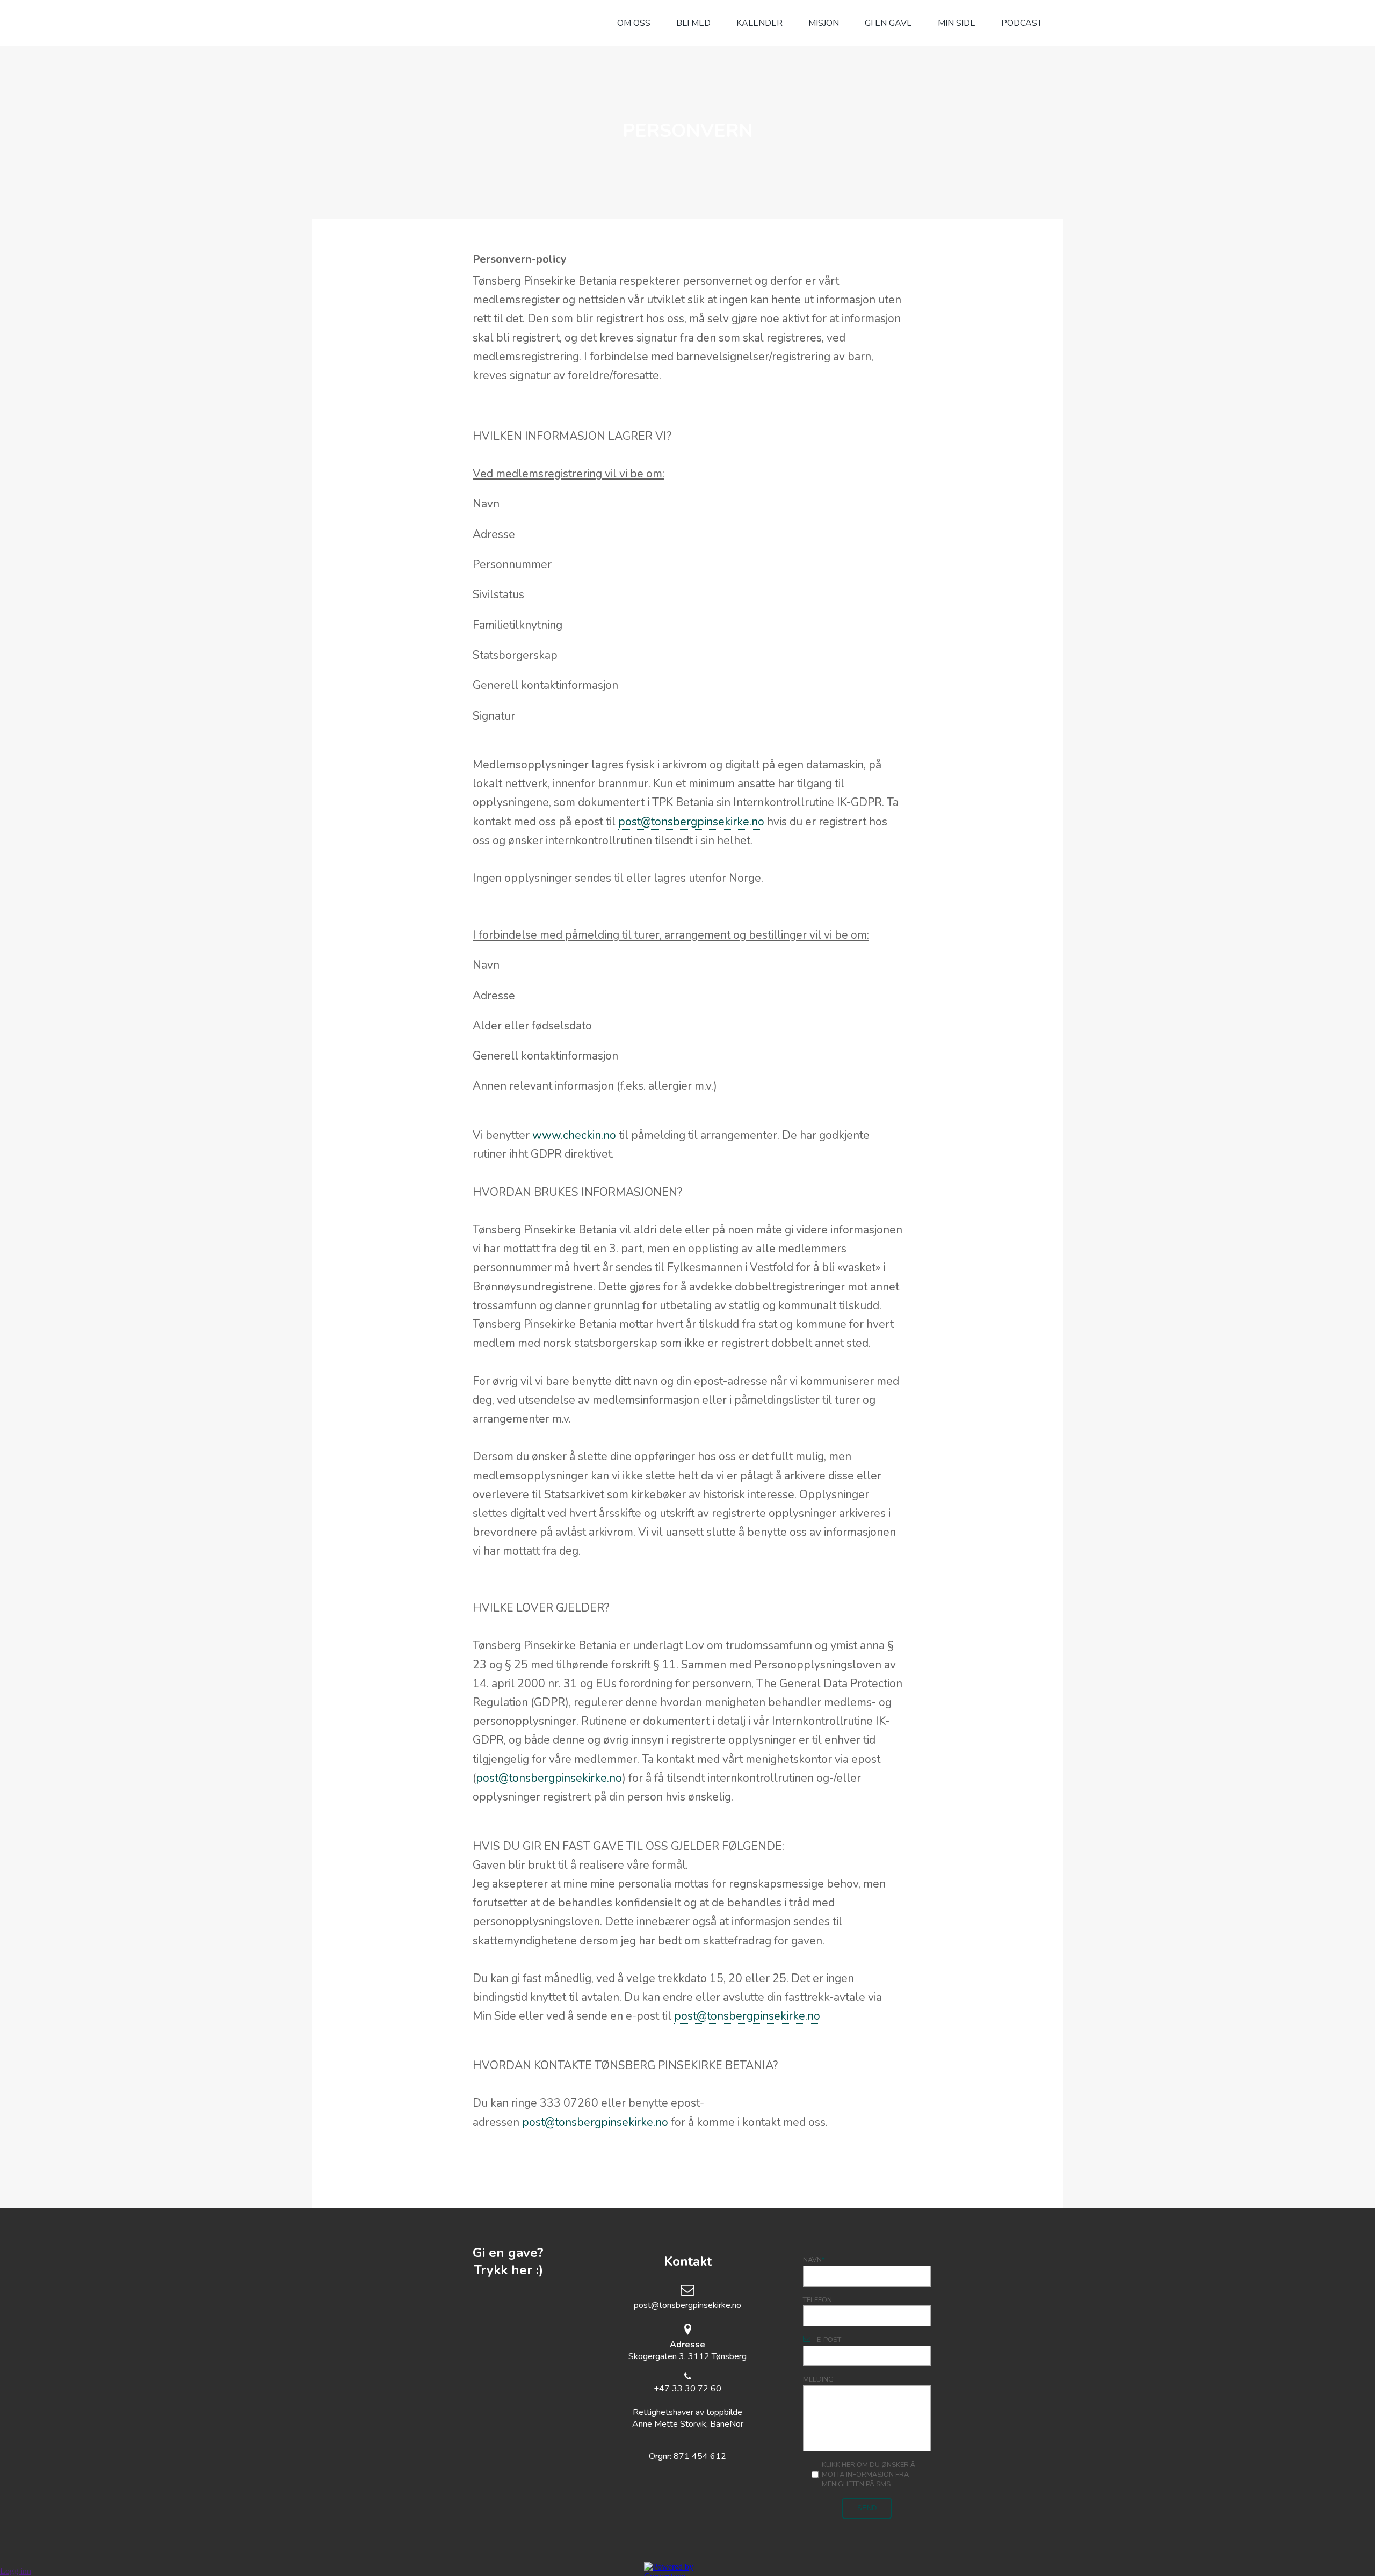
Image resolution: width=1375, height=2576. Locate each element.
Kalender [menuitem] (759, 23)
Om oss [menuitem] (634, 23)
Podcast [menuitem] (1022, 23)
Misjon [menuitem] (824, 23)
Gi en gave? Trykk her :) (508, 2261)
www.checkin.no (574, 1135)
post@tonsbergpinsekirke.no (691, 822)
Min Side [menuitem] (957, 23)
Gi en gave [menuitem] (888, 23)
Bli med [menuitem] (693, 23)
